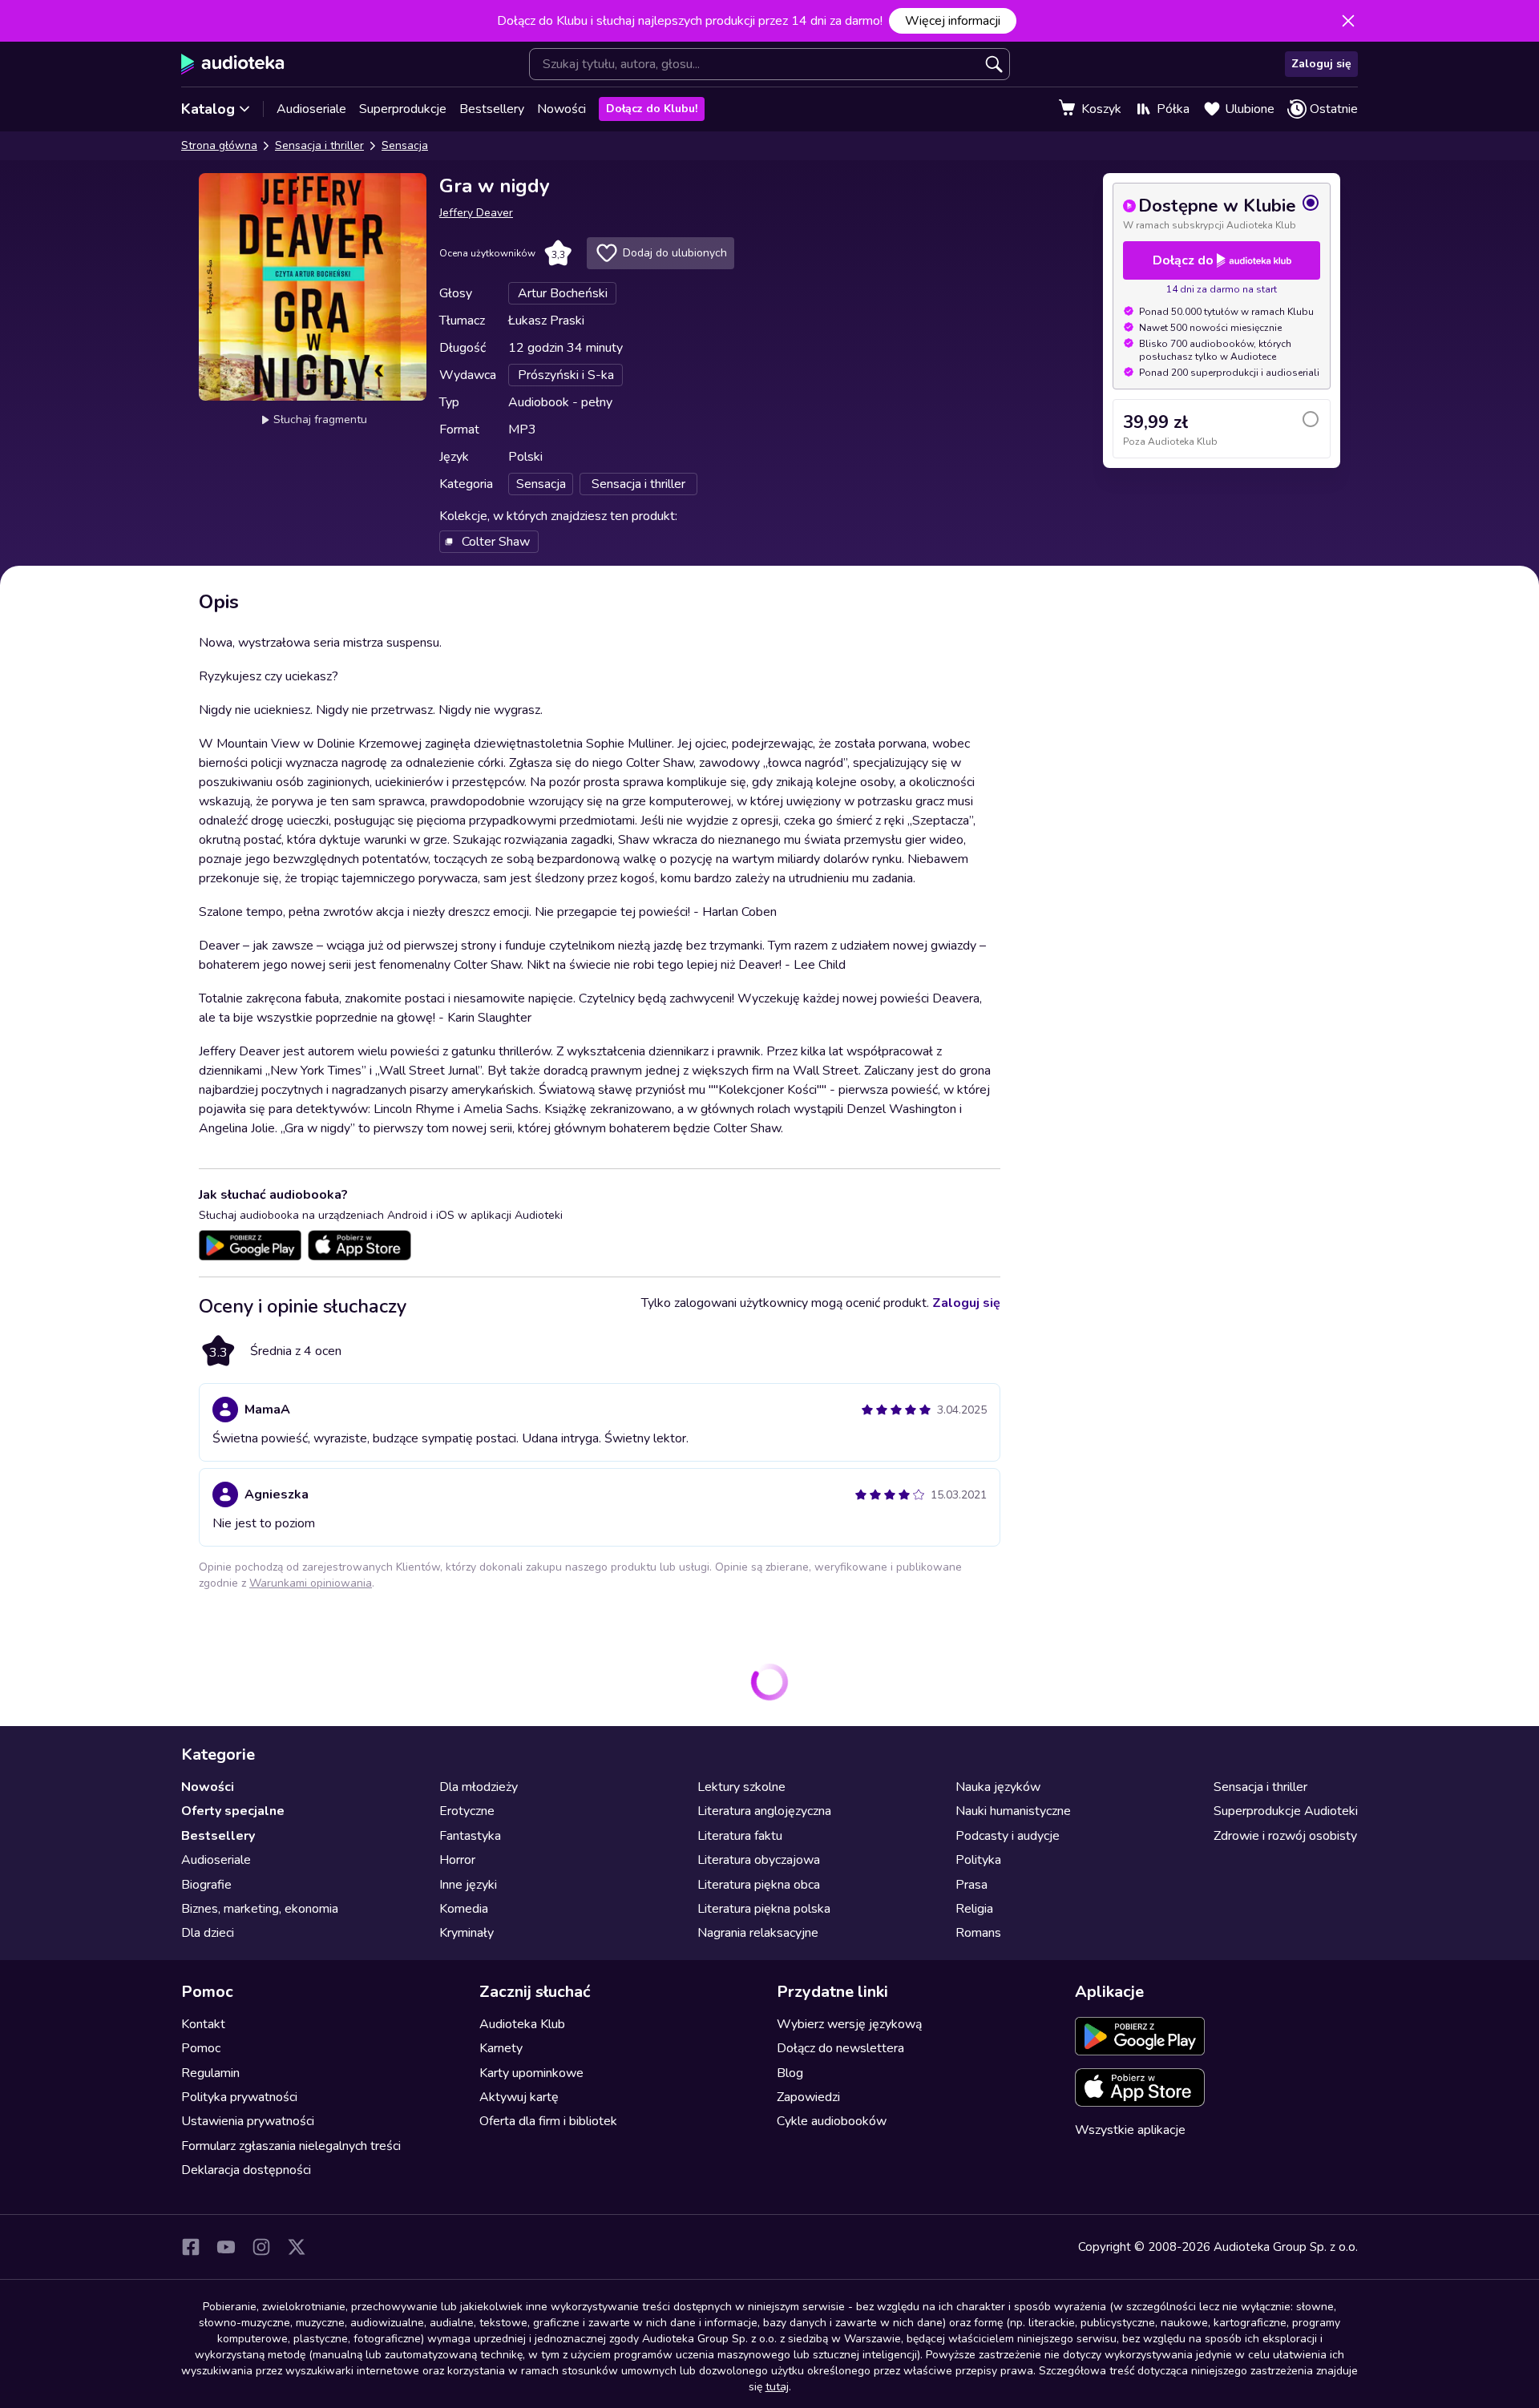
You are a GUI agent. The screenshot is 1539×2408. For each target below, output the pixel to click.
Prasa (971, 1884)
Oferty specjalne (233, 1811)
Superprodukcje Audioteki (1286, 1811)
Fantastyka (470, 1835)
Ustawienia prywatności (248, 2121)
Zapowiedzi (808, 2096)
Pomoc (201, 2048)
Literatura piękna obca (759, 1884)
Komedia (464, 1908)
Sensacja (405, 145)
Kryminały (467, 1933)
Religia (974, 1908)
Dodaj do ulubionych (675, 253)
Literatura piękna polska (764, 1908)
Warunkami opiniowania (311, 1583)
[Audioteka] (233, 64)
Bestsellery (492, 109)
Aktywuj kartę (519, 2096)
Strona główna (219, 145)
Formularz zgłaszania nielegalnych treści (291, 2145)
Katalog (208, 109)
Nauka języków (998, 1787)
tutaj (777, 2387)
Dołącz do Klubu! (652, 109)
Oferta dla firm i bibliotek (548, 2121)
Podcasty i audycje (1008, 1835)
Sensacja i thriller (319, 145)
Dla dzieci (208, 1933)
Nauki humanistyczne (1013, 1811)
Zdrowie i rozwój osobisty (1285, 1835)
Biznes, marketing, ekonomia (260, 1908)
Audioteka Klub (522, 2023)
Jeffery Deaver (476, 213)
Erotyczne (467, 1811)
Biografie (206, 1884)
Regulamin (210, 2072)
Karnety (501, 2048)
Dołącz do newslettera (840, 2048)
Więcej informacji (953, 21)
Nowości (561, 109)
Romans (978, 1933)
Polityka (978, 1860)
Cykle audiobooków (832, 2121)
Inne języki (468, 1884)
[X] (297, 2247)
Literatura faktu (740, 1835)
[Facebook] (191, 2247)
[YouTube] (226, 2247)
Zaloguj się (1321, 64)
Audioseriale (311, 109)
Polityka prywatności (239, 2096)
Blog (790, 2072)
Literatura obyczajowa (759, 1860)
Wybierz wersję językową (849, 2023)
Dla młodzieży (479, 1787)
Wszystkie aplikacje (1130, 2129)
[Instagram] (261, 2247)
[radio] (1222, 212)
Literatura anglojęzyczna (764, 1811)
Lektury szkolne (741, 1787)
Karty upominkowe (531, 2072)
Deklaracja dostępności (246, 2170)
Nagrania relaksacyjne (758, 1933)
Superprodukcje (403, 109)
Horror (457, 1860)
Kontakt (203, 2023)
